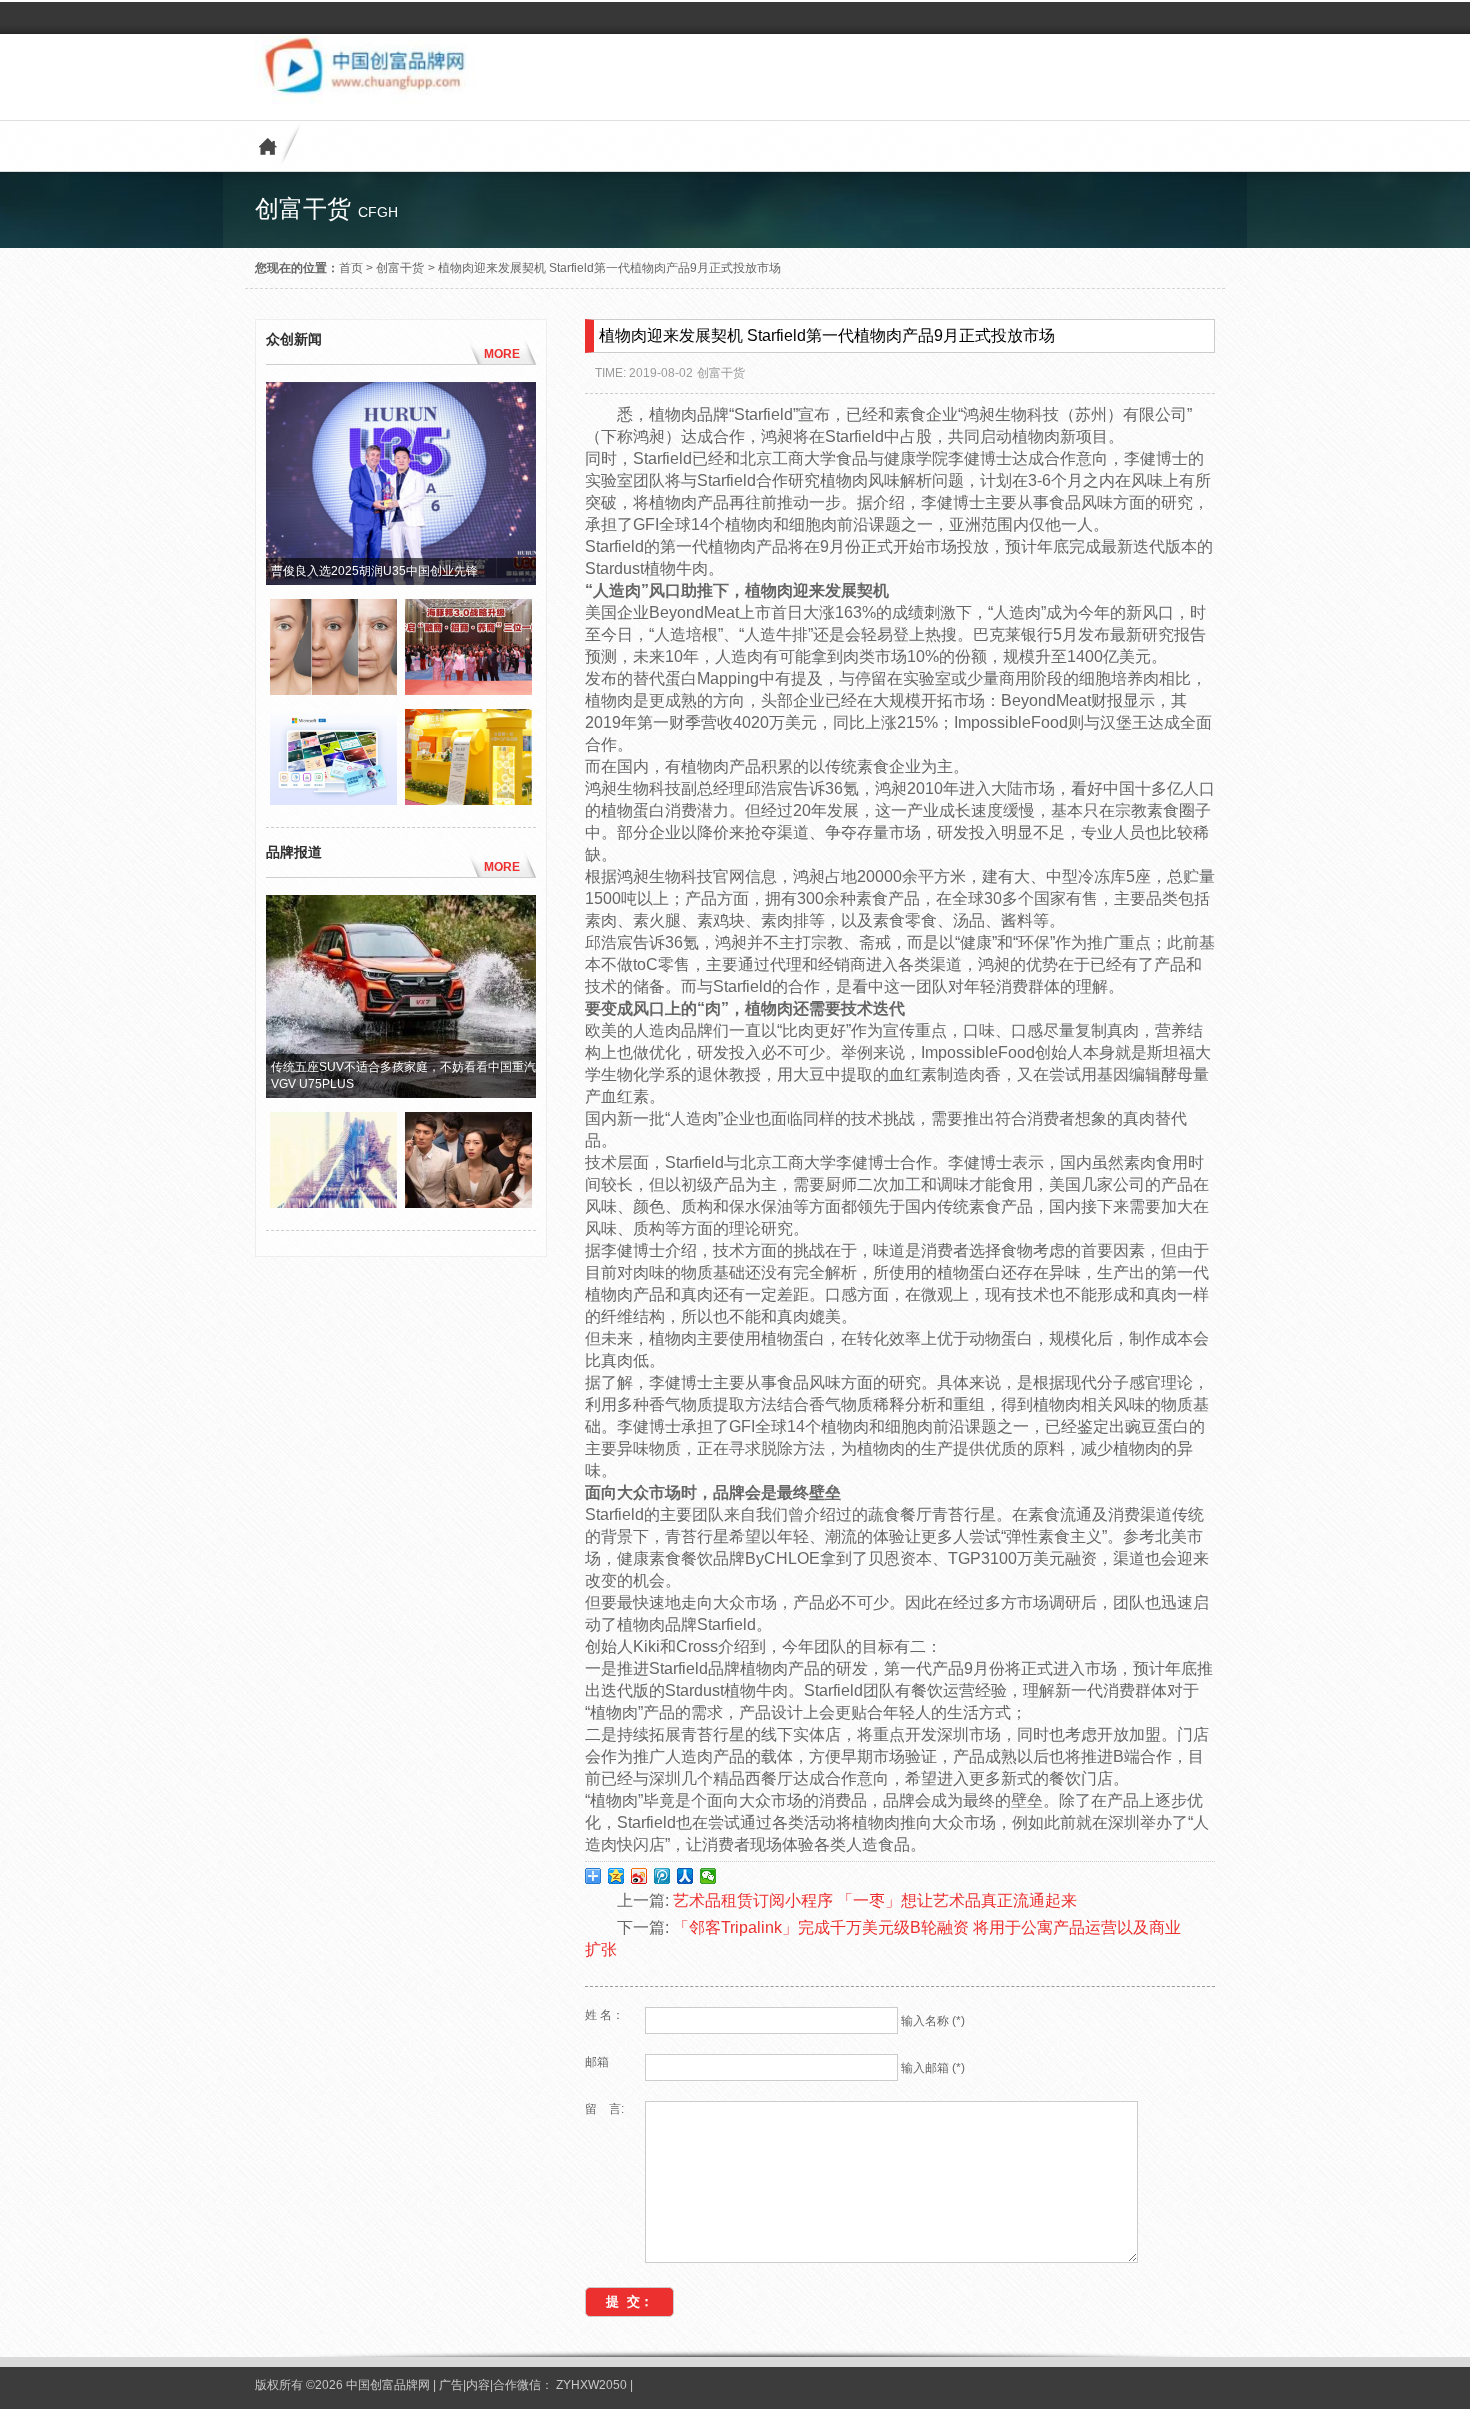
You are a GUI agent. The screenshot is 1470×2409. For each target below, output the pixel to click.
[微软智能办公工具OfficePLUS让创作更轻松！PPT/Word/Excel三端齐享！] (333, 800)
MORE (502, 354)
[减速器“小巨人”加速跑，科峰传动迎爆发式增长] (333, 1203)
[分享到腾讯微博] (662, 1876)
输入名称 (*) (933, 2021)
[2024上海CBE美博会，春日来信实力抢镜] (468, 800)
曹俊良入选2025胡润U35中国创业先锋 (374, 571)
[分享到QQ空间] (616, 1876)
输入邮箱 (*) (933, 2068)
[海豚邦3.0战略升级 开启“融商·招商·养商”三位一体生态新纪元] (468, 690)
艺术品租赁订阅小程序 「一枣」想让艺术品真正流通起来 (875, 1900)
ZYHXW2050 (593, 2385)
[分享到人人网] (685, 1876)
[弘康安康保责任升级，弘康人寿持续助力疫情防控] (468, 1203)
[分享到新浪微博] (639, 1876)
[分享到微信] (708, 1876)
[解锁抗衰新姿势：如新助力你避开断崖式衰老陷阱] (333, 690)
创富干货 (400, 268)
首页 (351, 268)
